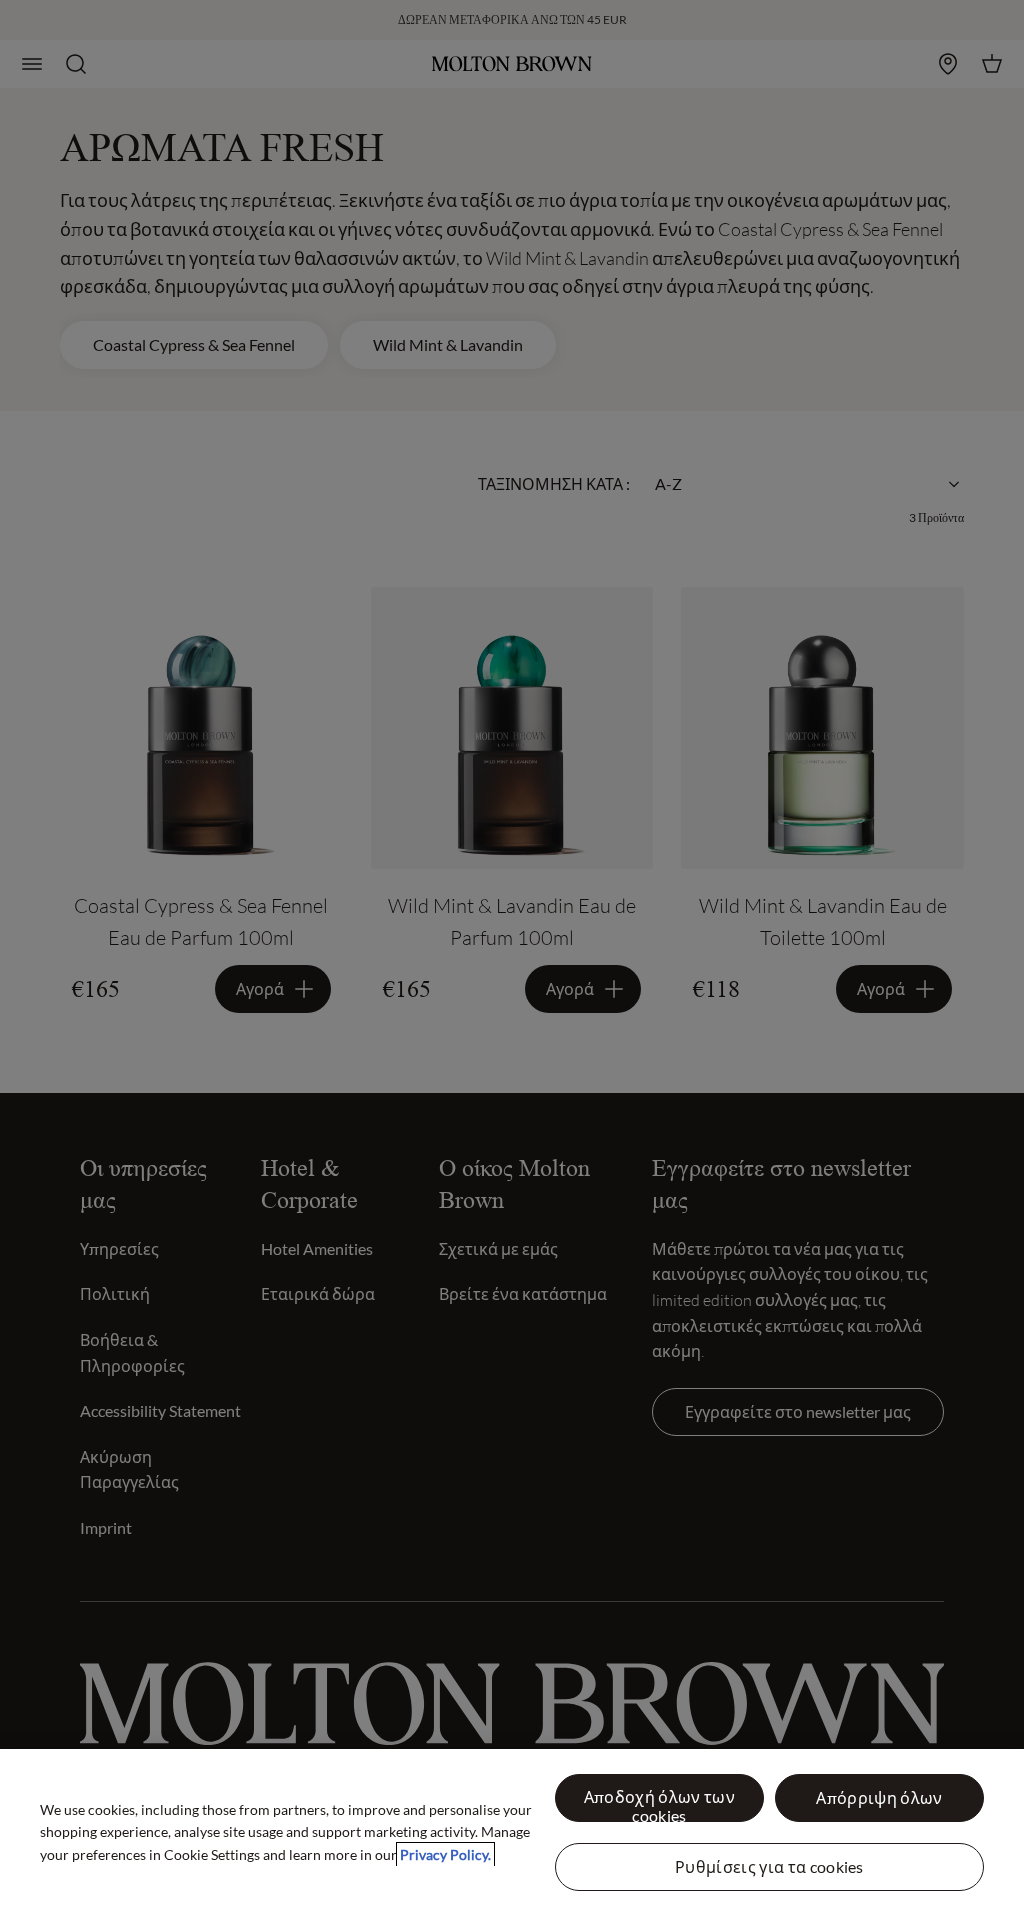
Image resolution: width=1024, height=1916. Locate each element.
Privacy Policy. (445, 1854)
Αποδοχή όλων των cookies (659, 1804)
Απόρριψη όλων (879, 1797)
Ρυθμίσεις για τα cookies (769, 1866)
